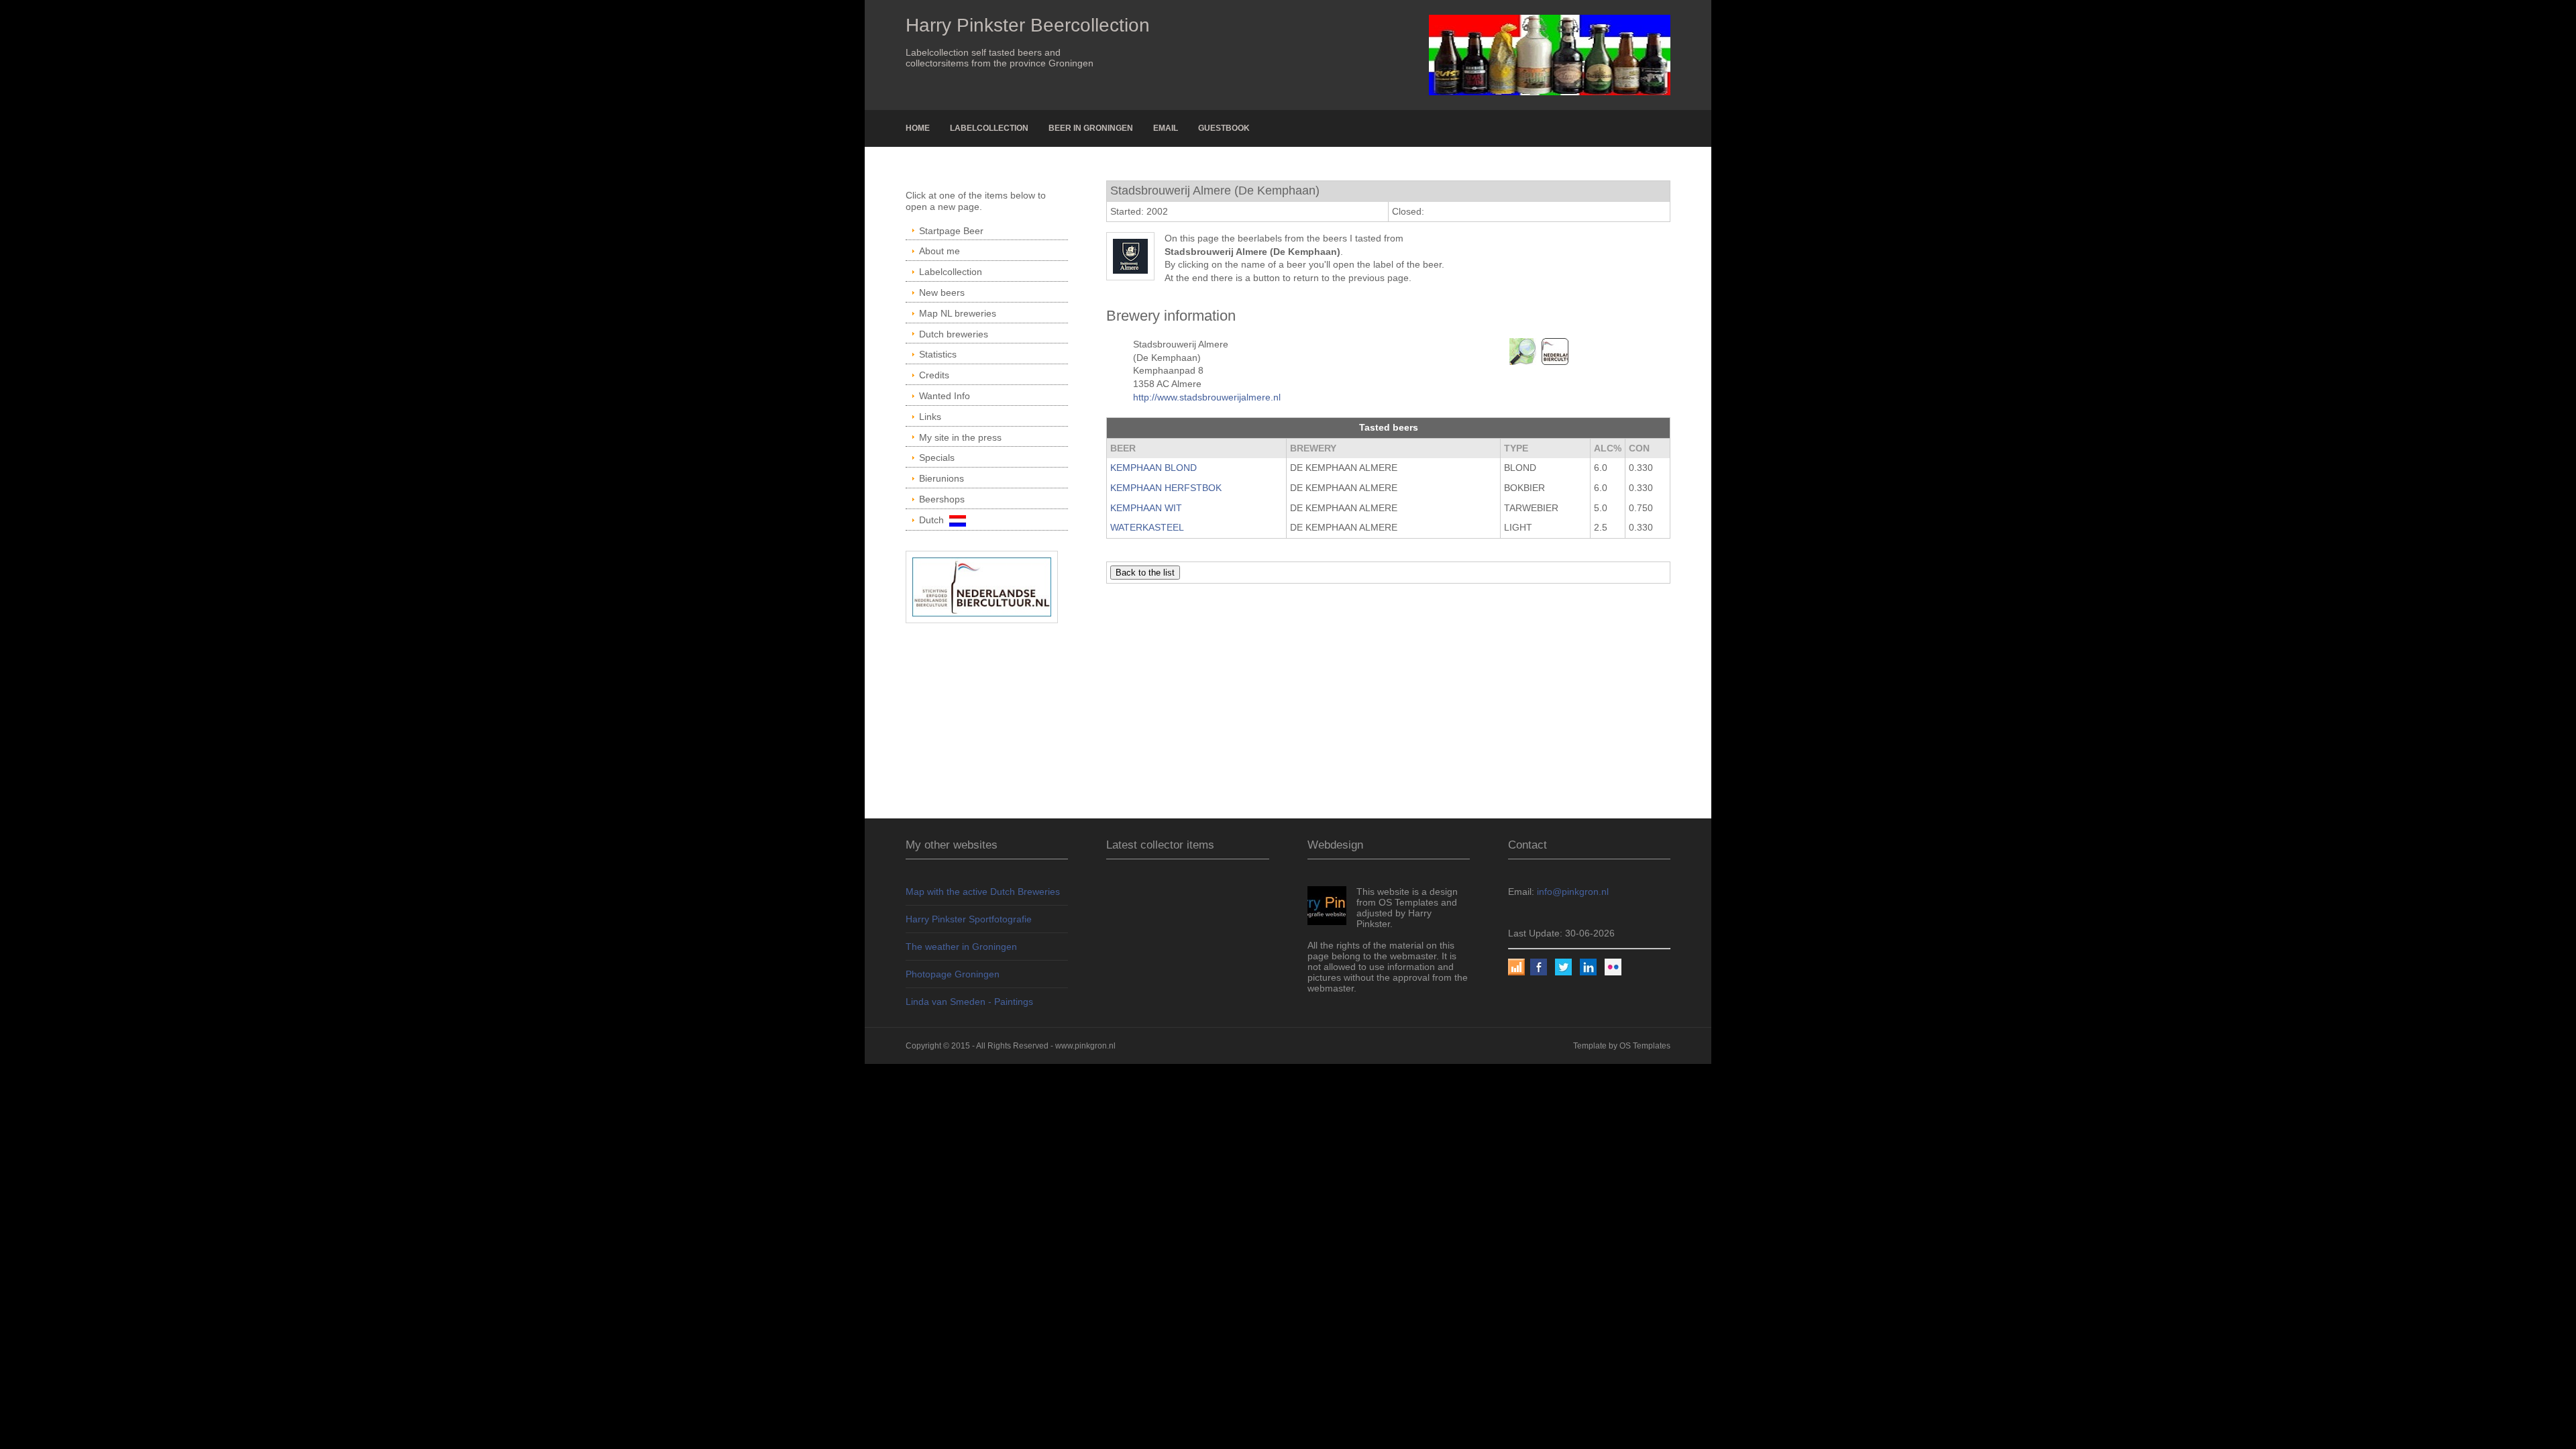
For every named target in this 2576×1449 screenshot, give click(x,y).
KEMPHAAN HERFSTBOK (1166, 488)
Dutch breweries (954, 334)
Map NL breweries (958, 313)
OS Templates (1645, 1046)
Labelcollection (989, 128)
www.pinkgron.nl (1085, 1046)
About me (940, 251)
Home (918, 128)
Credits (934, 375)
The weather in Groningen (961, 947)
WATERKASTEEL (1147, 527)
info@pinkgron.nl (1573, 892)
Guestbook (1224, 128)
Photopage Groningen (953, 974)
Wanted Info (945, 396)
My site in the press (960, 437)
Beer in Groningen (1091, 128)
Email (1166, 128)
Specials (937, 458)
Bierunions (942, 478)
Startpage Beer (951, 231)
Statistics (938, 354)
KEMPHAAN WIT (1146, 508)
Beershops (942, 499)
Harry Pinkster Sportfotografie (969, 919)
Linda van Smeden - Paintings (969, 1002)
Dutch (934, 520)
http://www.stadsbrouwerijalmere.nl (1207, 397)
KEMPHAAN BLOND (1153, 468)
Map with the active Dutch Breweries (983, 892)
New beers (942, 292)
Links (930, 417)
